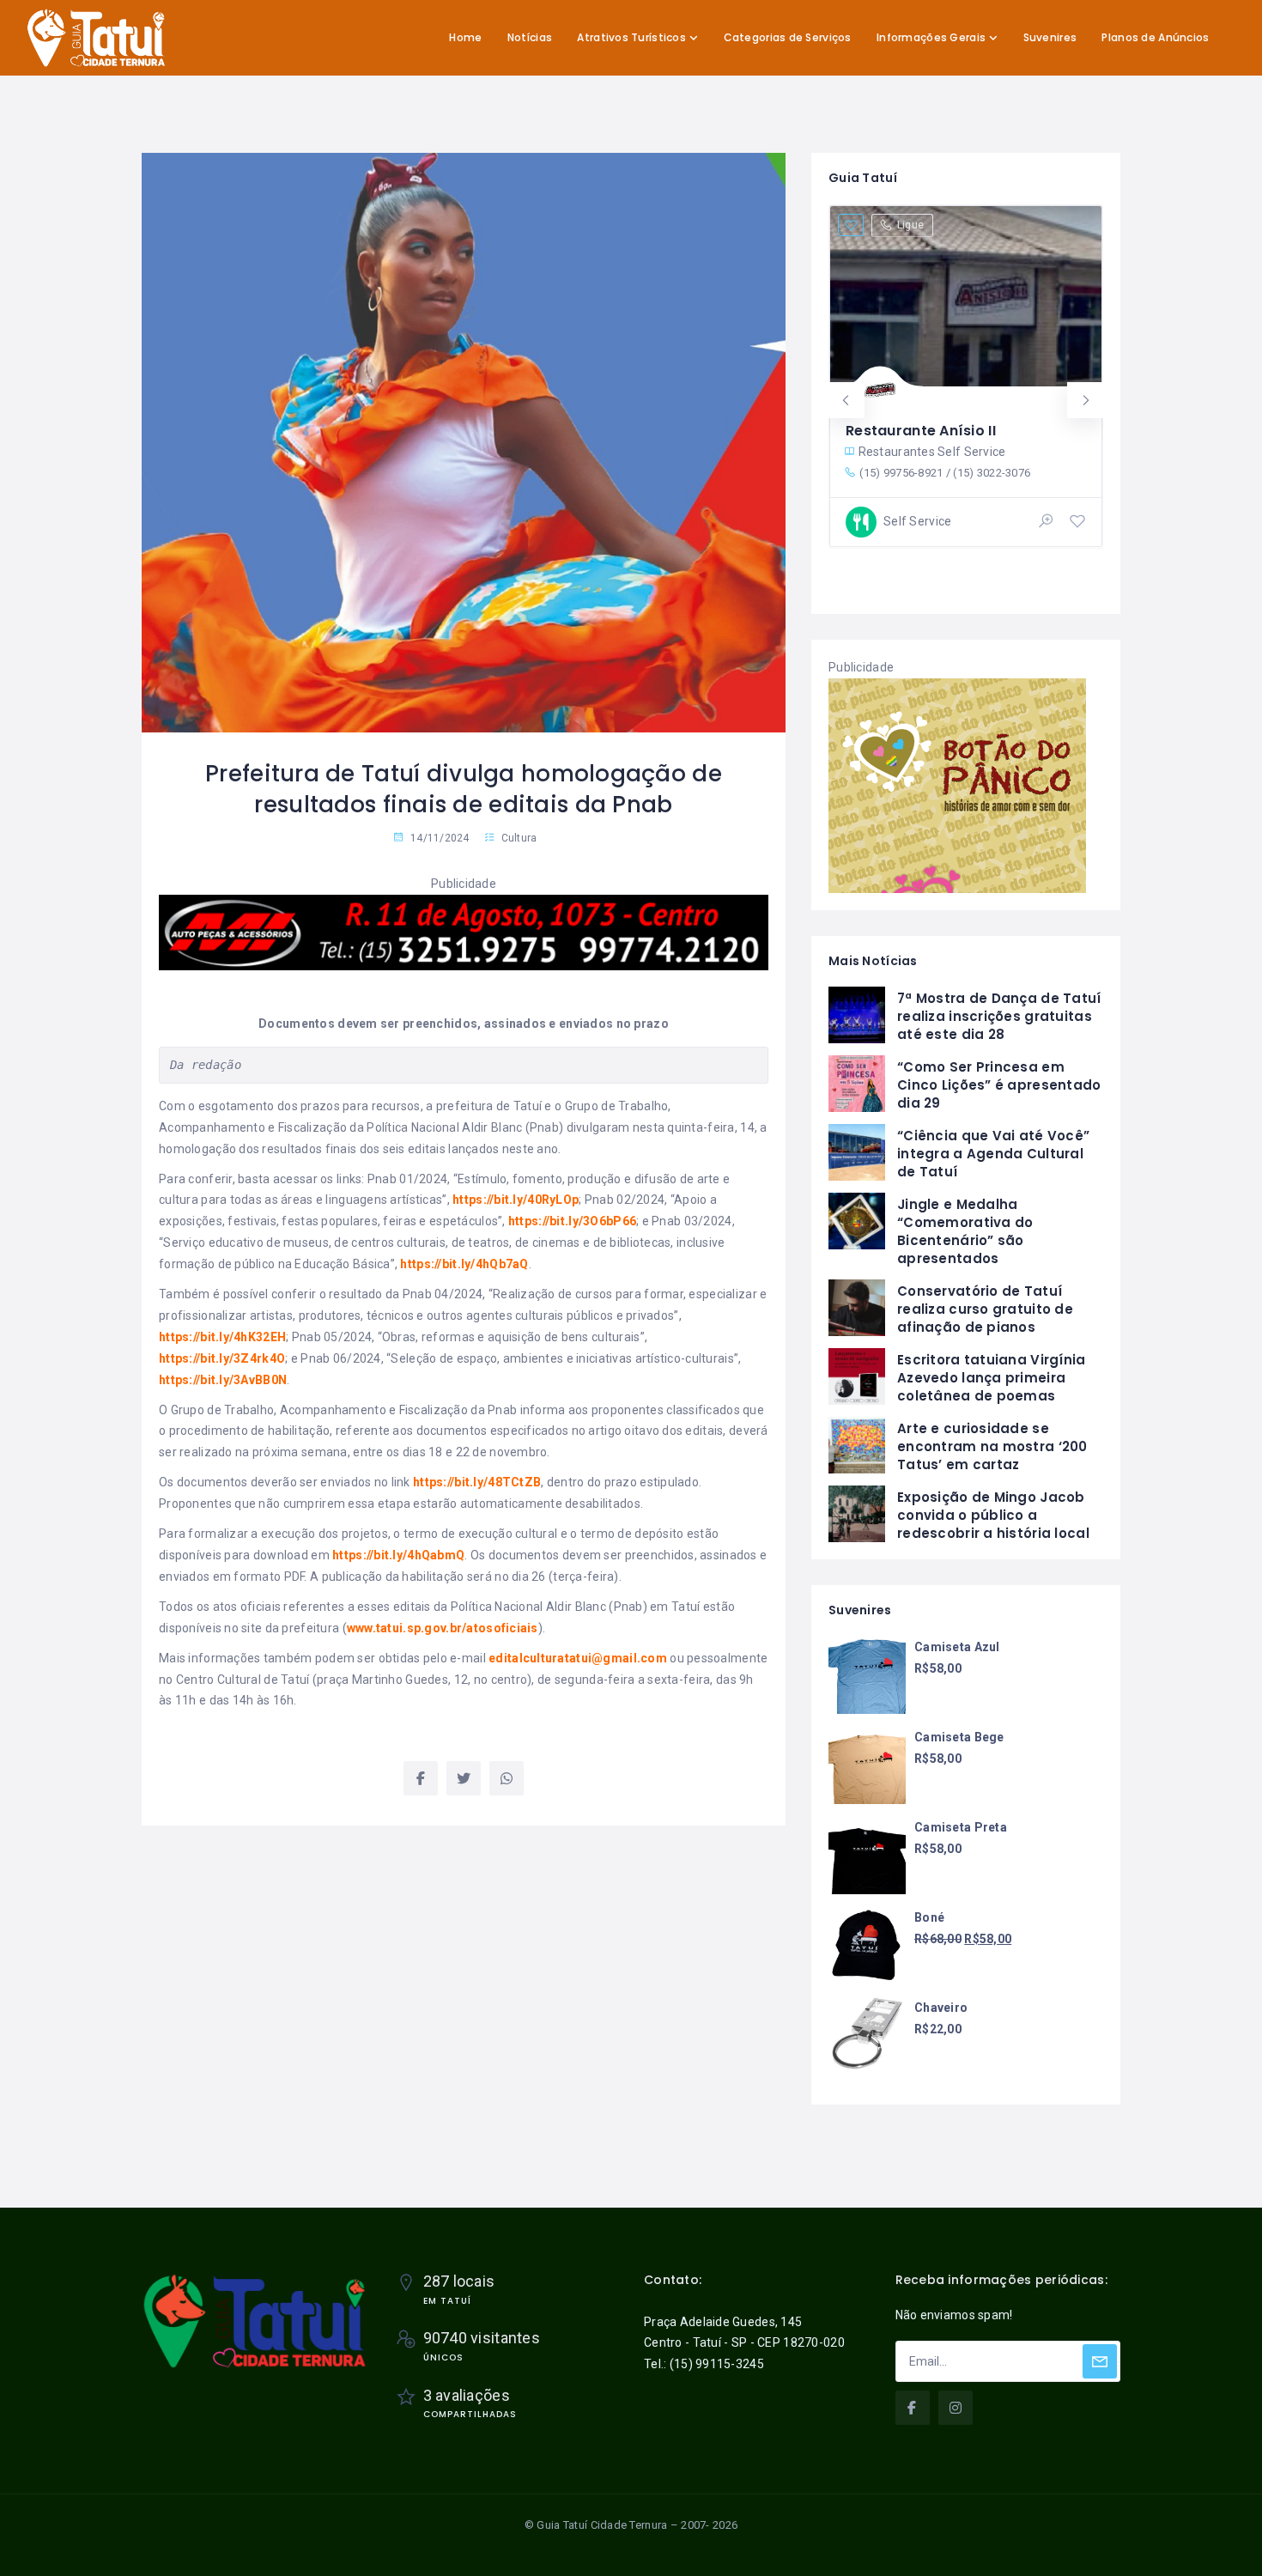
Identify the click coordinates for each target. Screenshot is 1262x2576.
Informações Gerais (931, 37)
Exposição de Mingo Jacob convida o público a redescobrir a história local (993, 1515)
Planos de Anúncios (1155, 37)
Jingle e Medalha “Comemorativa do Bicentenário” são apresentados (965, 1231)
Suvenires (1050, 37)
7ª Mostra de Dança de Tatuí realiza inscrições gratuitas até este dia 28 (999, 1016)
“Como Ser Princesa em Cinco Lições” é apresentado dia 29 (999, 1085)
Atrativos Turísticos (631, 37)
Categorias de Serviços (788, 37)
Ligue (910, 225)
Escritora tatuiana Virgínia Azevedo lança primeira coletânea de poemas (992, 1378)
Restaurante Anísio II (921, 431)
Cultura (519, 838)
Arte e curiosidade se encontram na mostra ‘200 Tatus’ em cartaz (992, 1446)
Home (465, 37)
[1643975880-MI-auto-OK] (464, 932)
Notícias (530, 37)
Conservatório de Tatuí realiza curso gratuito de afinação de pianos (985, 1309)
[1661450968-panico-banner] (957, 784)
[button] (846, 400)
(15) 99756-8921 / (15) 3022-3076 (945, 473)
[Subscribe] (1100, 2361)
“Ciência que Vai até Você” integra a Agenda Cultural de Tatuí (993, 1154)
